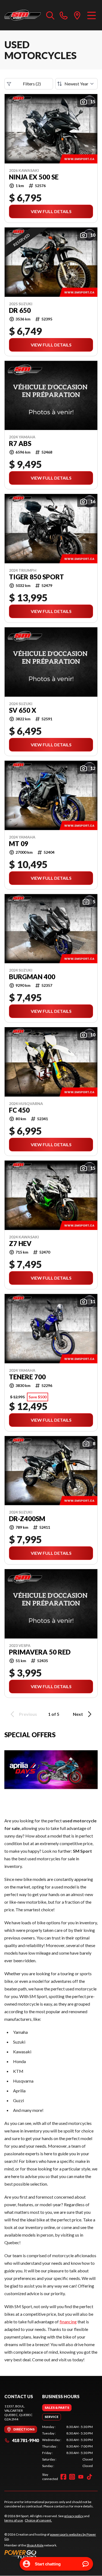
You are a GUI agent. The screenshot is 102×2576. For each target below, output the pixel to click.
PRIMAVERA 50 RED (40, 1652)
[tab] (57, 2408)
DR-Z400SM (27, 1519)
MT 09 (19, 844)
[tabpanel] (67, 2446)
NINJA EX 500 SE (34, 177)
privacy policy (74, 2516)
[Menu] (92, 15)
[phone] (64, 15)
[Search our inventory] (50, 15)
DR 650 (20, 310)
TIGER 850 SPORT (36, 577)
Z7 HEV (20, 1244)
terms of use (14, 2520)
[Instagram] (72, 2477)
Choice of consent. (38, 2520)
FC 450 (19, 1110)
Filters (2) (32, 84)
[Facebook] (63, 2477)
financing (68, 2322)
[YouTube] (81, 2477)
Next (78, 1714)
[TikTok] (89, 2477)
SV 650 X (23, 710)
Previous (28, 1714)
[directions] (77, 15)
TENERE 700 (27, 1377)
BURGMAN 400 (32, 977)
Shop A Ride (35, 2545)
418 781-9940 (25, 2440)
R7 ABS (20, 444)
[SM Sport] (23, 15)
